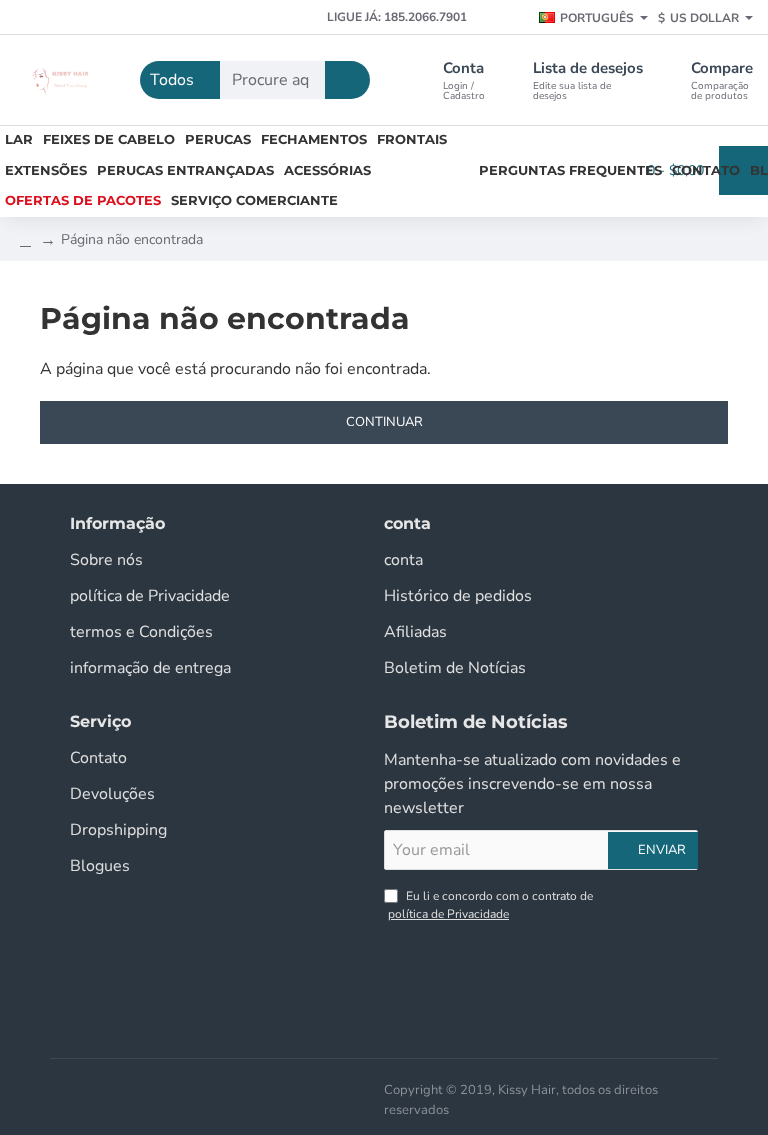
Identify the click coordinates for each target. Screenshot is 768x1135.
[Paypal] (373, 1088)
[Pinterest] (167, 18)
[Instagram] (62, 18)
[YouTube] (97, 18)
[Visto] (309, 1088)
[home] (25, 240)
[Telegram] (202, 18)
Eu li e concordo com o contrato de (490, 905)
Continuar (384, 422)
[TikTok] (132, 18)
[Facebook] (27, 18)
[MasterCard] (341, 1088)
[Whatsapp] (237, 18)
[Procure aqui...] (347, 80)
